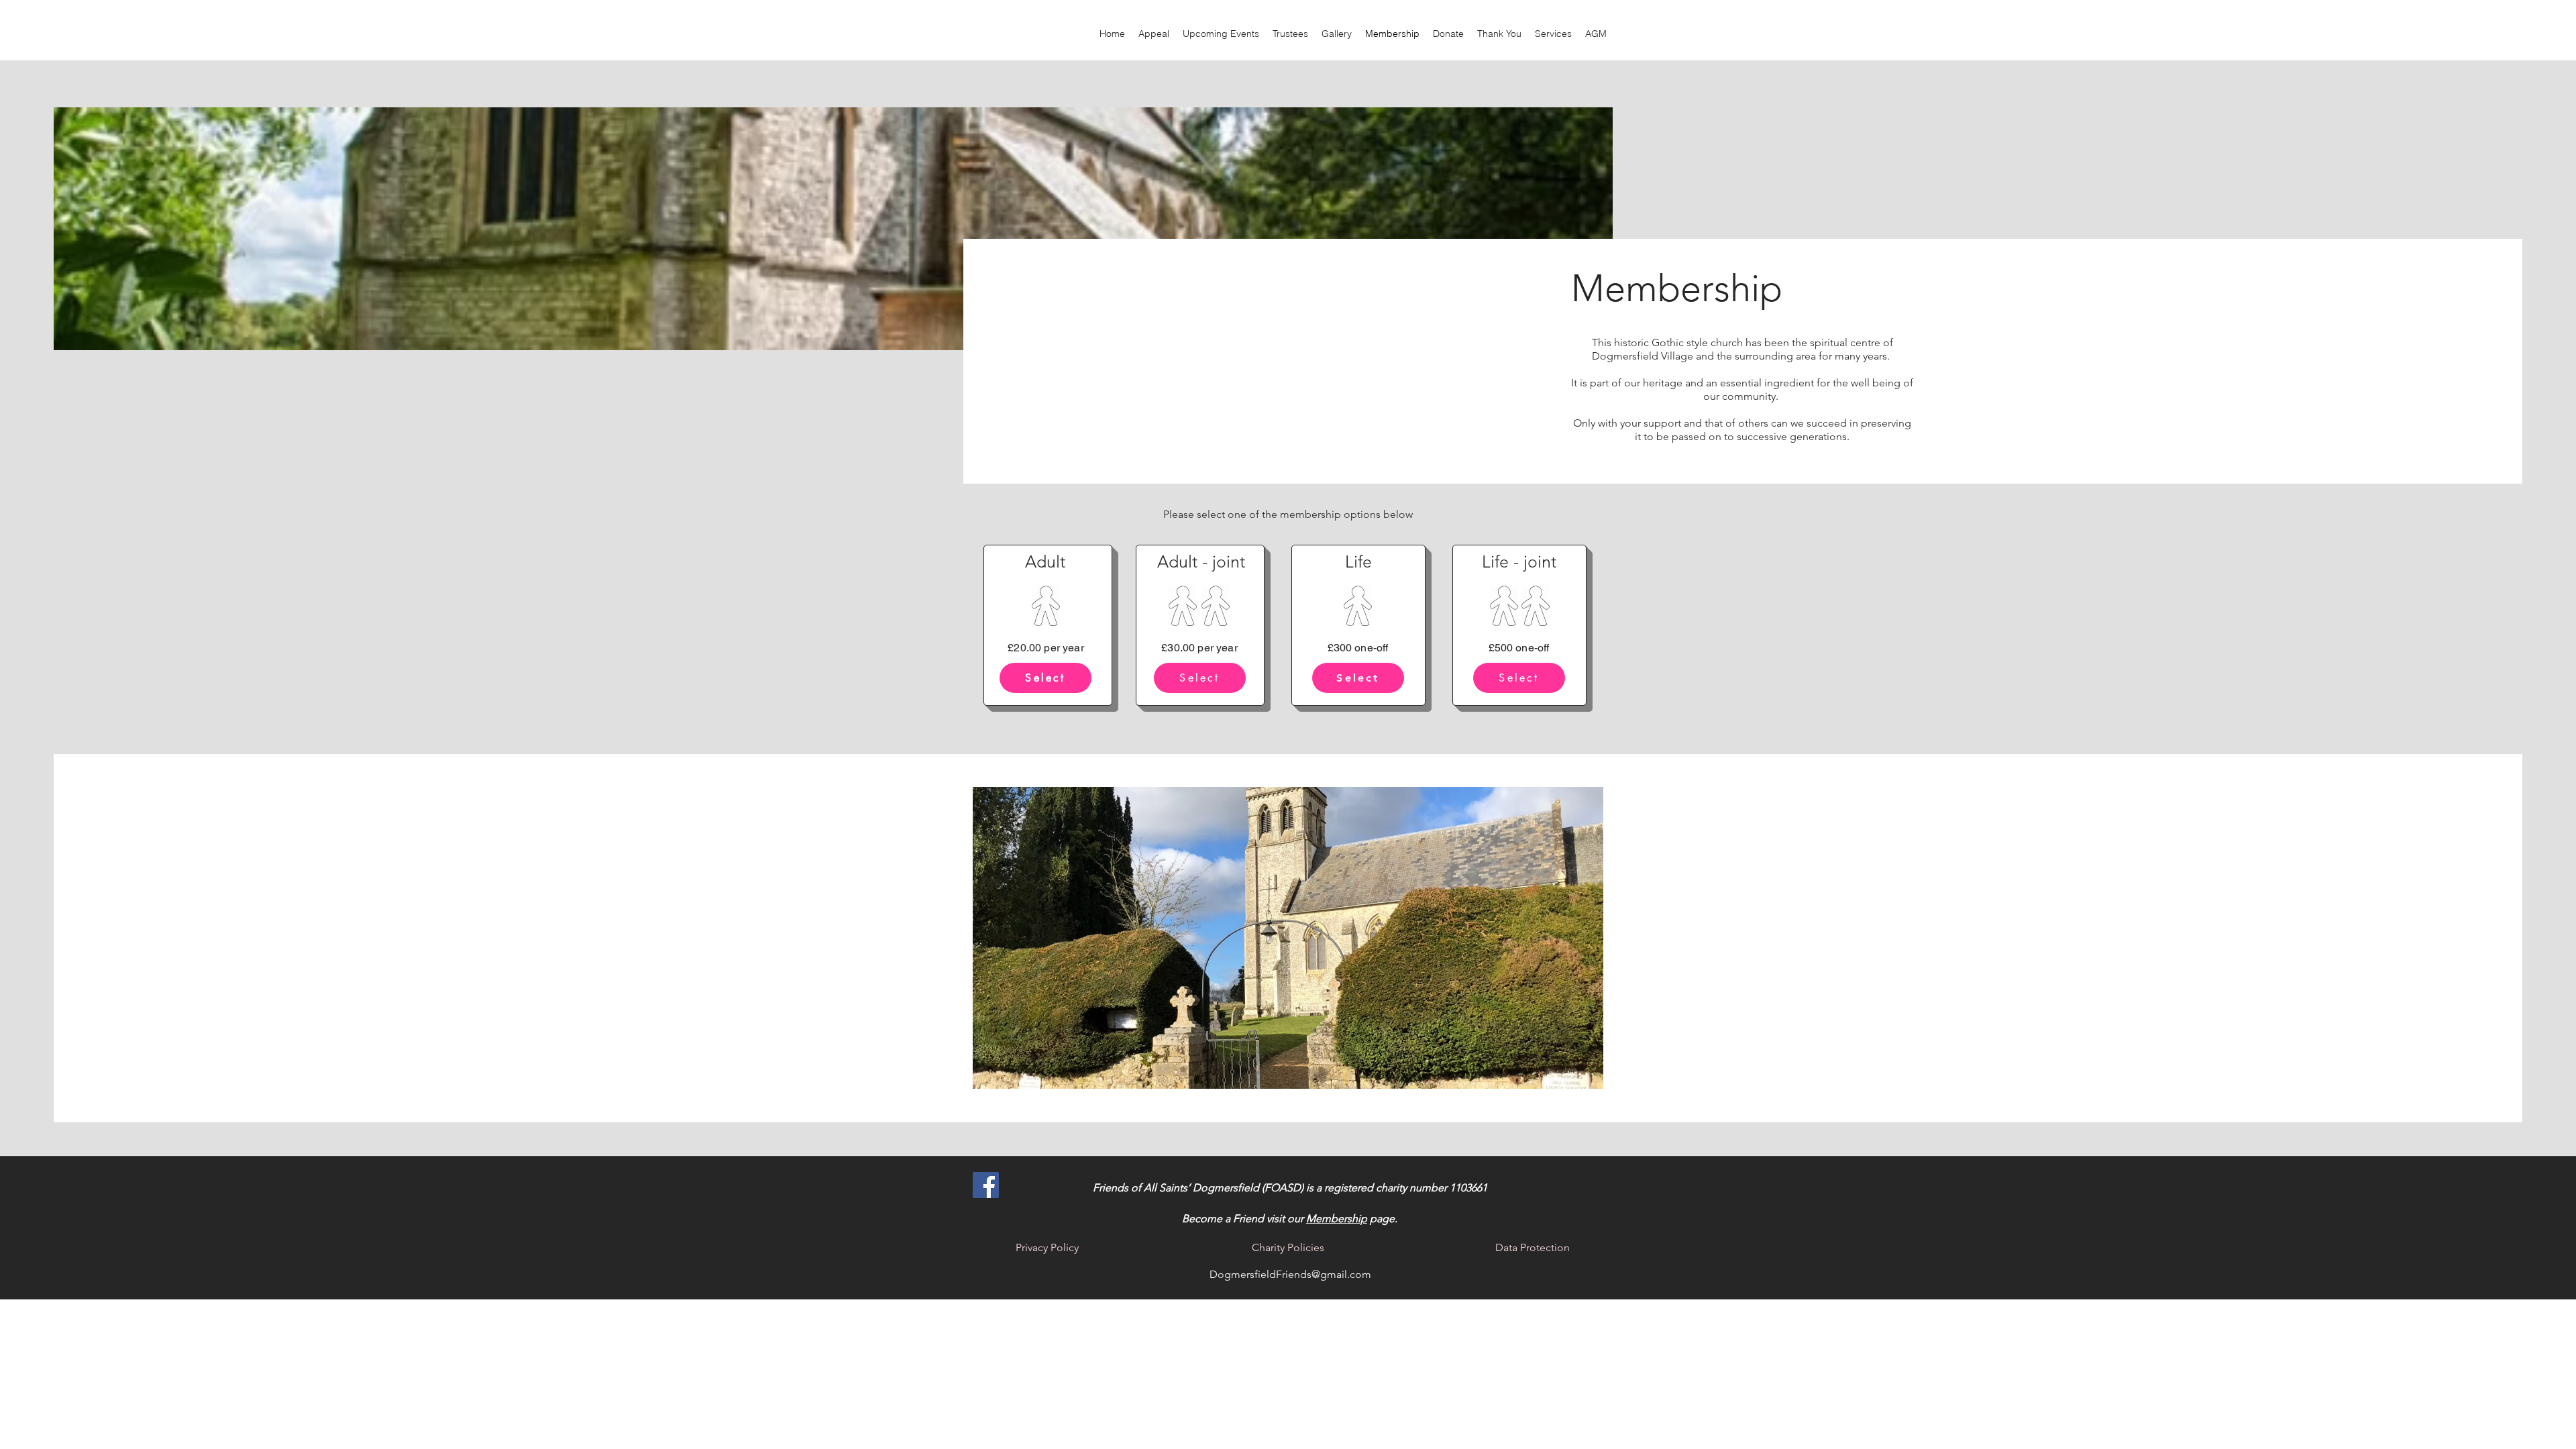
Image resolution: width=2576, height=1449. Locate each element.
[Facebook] (986, 1185)
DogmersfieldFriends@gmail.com (1290, 1274)
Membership (1337, 1219)
